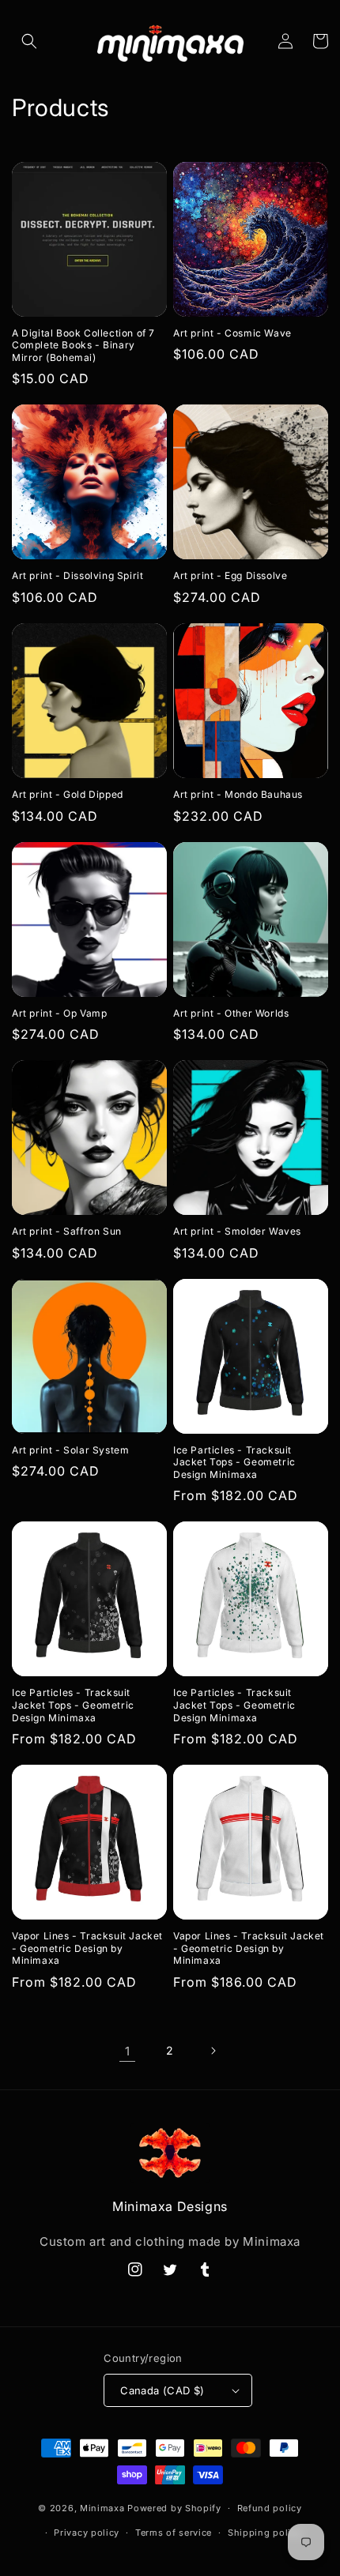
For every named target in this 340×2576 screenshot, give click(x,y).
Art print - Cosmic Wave (232, 333)
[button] (29, 41)
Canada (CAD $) (162, 2390)
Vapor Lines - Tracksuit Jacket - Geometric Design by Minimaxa (87, 1948)
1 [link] (128, 2051)
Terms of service (174, 2533)
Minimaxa (102, 2508)
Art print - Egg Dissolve (230, 575)
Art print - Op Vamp (59, 1013)
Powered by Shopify (174, 2508)
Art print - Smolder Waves (237, 1231)
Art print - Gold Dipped (68, 794)
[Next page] (213, 2051)
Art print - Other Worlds (231, 1013)
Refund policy (270, 2508)
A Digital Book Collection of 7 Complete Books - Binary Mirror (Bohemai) (83, 345)
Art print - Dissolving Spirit (77, 575)
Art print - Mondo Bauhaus (238, 794)
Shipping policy (265, 2533)
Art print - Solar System (70, 1450)
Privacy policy (87, 2533)
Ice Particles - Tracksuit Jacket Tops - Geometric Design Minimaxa (234, 1462)
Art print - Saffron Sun (67, 1231)
